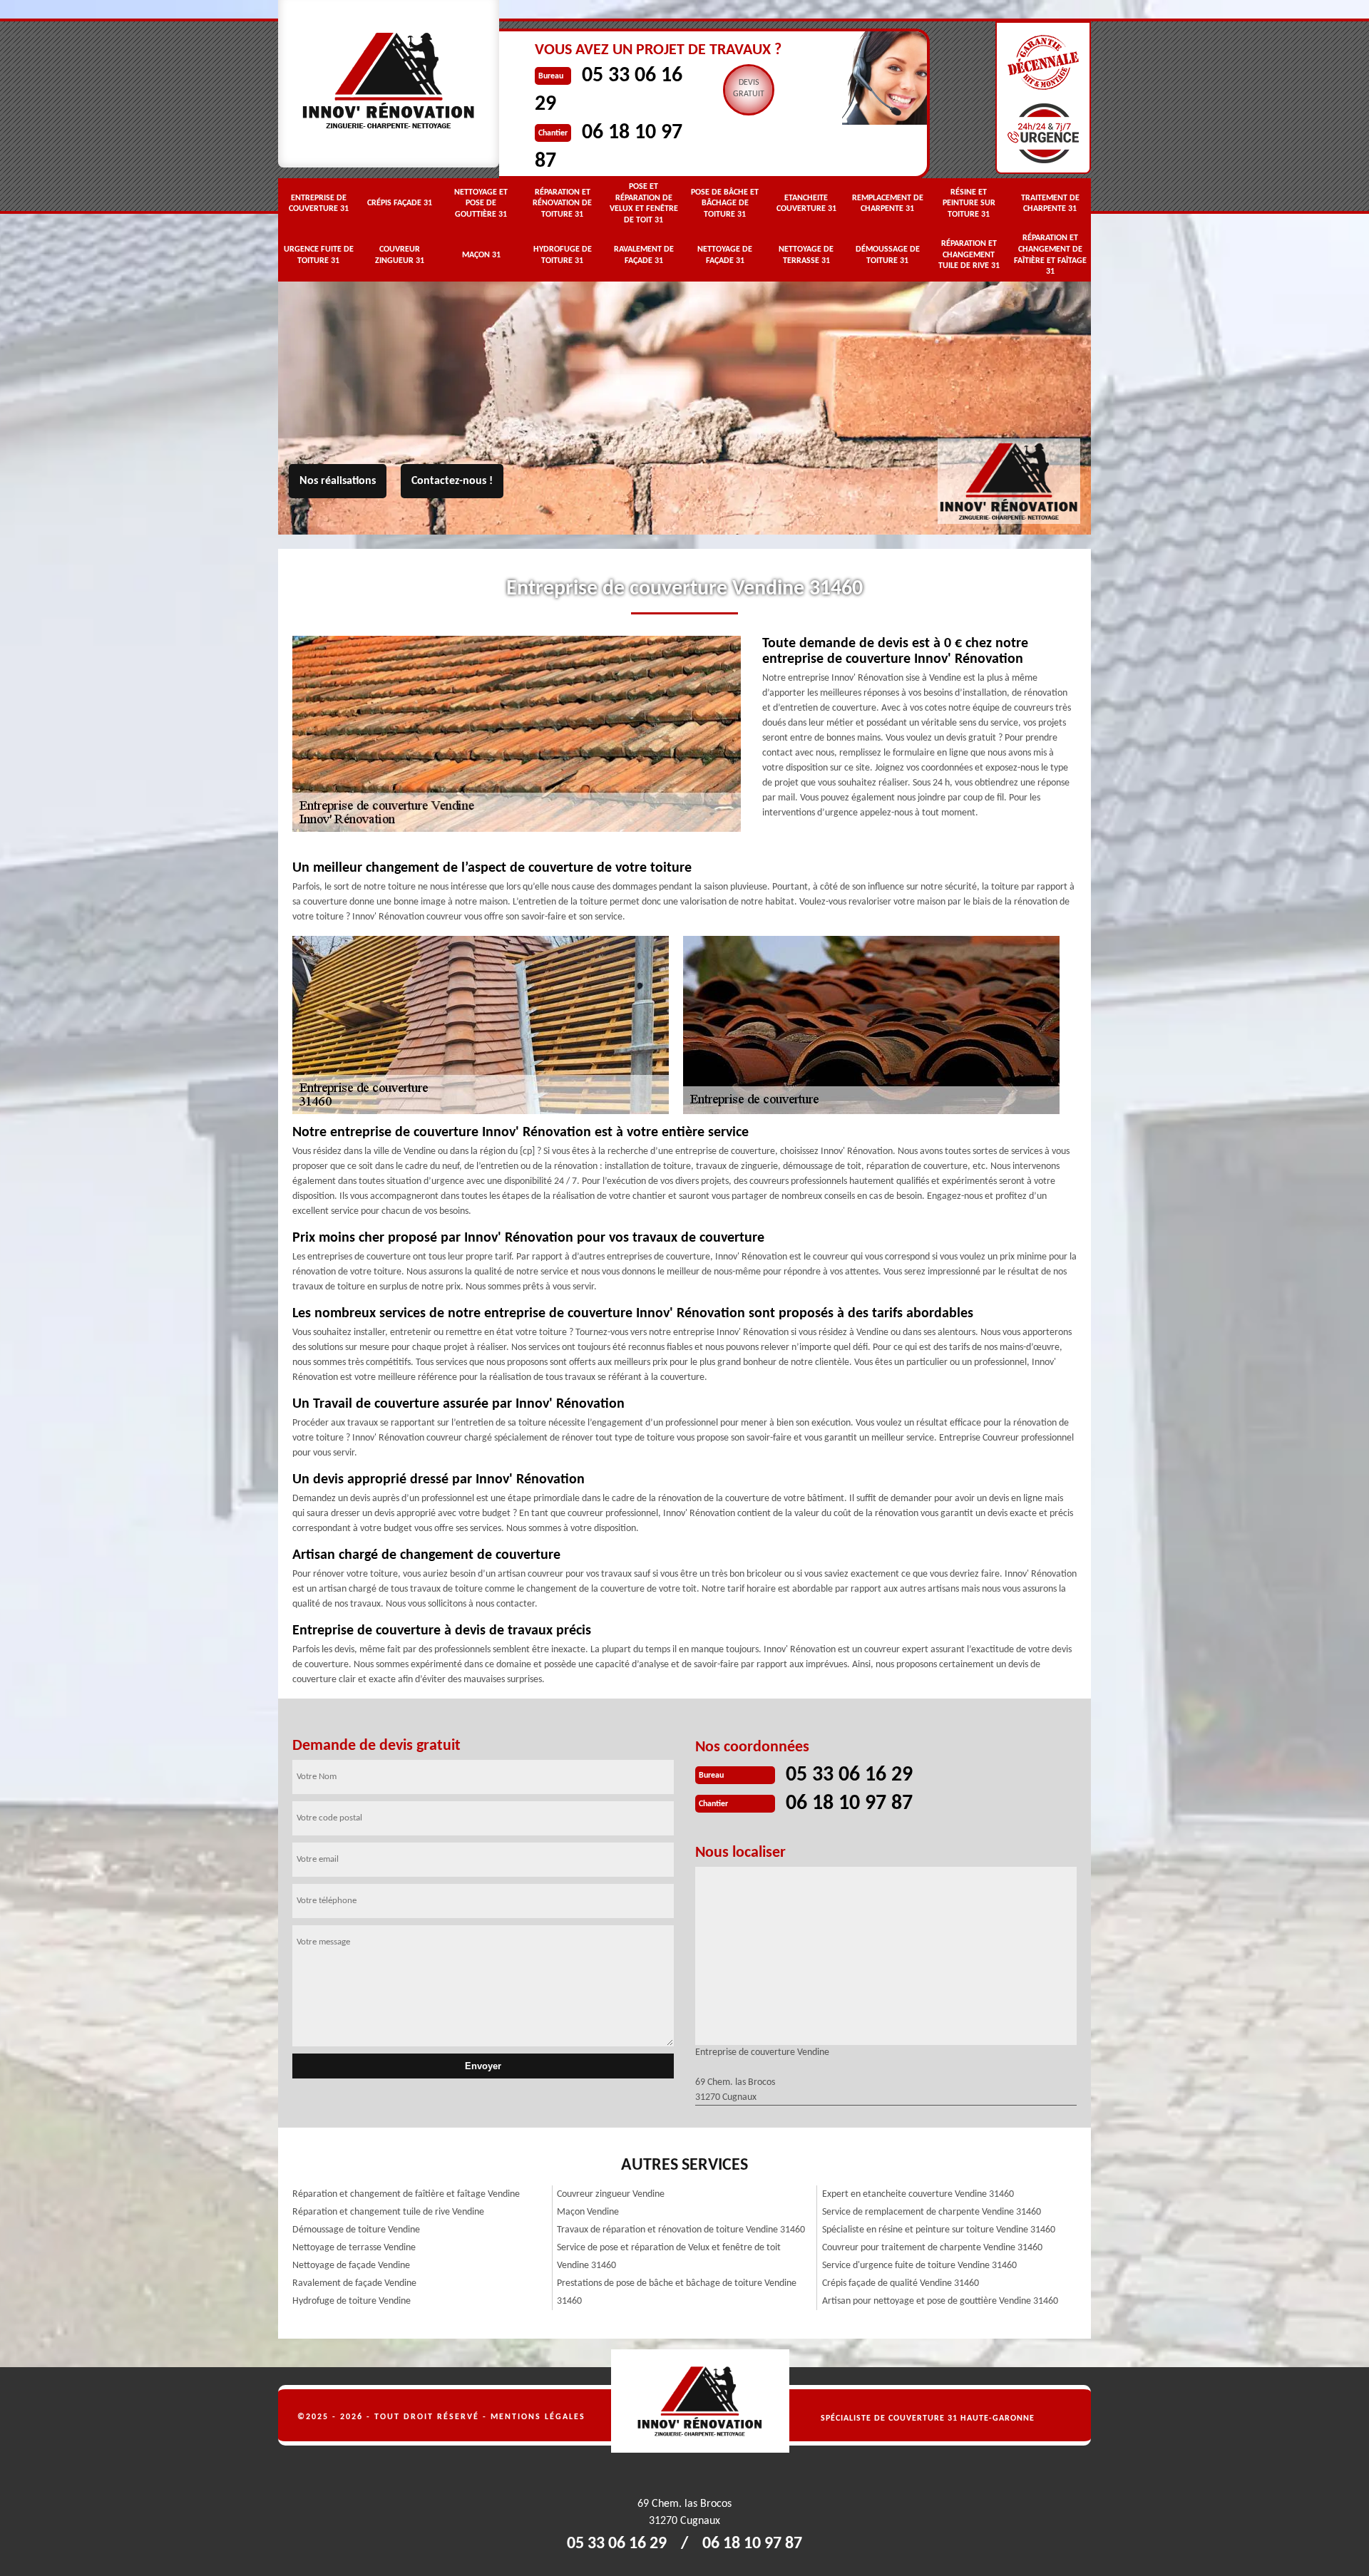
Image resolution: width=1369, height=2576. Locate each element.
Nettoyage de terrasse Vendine (354, 2248)
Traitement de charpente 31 (1050, 204)
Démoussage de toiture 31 (888, 255)
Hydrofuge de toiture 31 (563, 255)
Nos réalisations (338, 481)
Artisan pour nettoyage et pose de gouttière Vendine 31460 (940, 2301)
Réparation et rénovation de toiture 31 (562, 203)
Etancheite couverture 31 (806, 204)
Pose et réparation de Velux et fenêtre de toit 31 (644, 203)
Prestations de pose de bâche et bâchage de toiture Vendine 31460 (677, 2292)
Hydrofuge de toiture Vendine (352, 2301)
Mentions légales (538, 2417)
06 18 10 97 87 (849, 1804)
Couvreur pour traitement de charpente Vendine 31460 (932, 2248)
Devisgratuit (749, 88)
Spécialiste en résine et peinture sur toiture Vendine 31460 (939, 2230)
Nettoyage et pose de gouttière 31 (481, 203)
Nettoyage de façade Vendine (351, 2266)
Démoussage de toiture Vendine (356, 2230)
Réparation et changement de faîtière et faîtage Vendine (406, 2194)
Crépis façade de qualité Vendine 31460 (901, 2283)
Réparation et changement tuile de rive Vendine (388, 2212)
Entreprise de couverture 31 (319, 204)
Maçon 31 (481, 255)
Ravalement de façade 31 (644, 255)
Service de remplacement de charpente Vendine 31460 (932, 2212)
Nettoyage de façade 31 (725, 255)
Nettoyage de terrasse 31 (806, 255)
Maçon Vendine (588, 2212)
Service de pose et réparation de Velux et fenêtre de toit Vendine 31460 (669, 2257)
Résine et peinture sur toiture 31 (969, 203)
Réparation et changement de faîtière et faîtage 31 (1050, 255)
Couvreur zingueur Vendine (611, 2194)
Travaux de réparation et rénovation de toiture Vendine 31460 (681, 2230)
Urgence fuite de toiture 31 (319, 255)
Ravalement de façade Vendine (354, 2283)
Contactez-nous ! (452, 481)
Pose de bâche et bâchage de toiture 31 (725, 203)
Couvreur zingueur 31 (400, 255)
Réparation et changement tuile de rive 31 (969, 255)
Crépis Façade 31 (400, 203)
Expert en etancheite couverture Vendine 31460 (918, 2194)
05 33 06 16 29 (849, 1775)
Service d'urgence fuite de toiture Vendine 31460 (919, 2266)
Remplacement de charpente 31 (888, 204)
